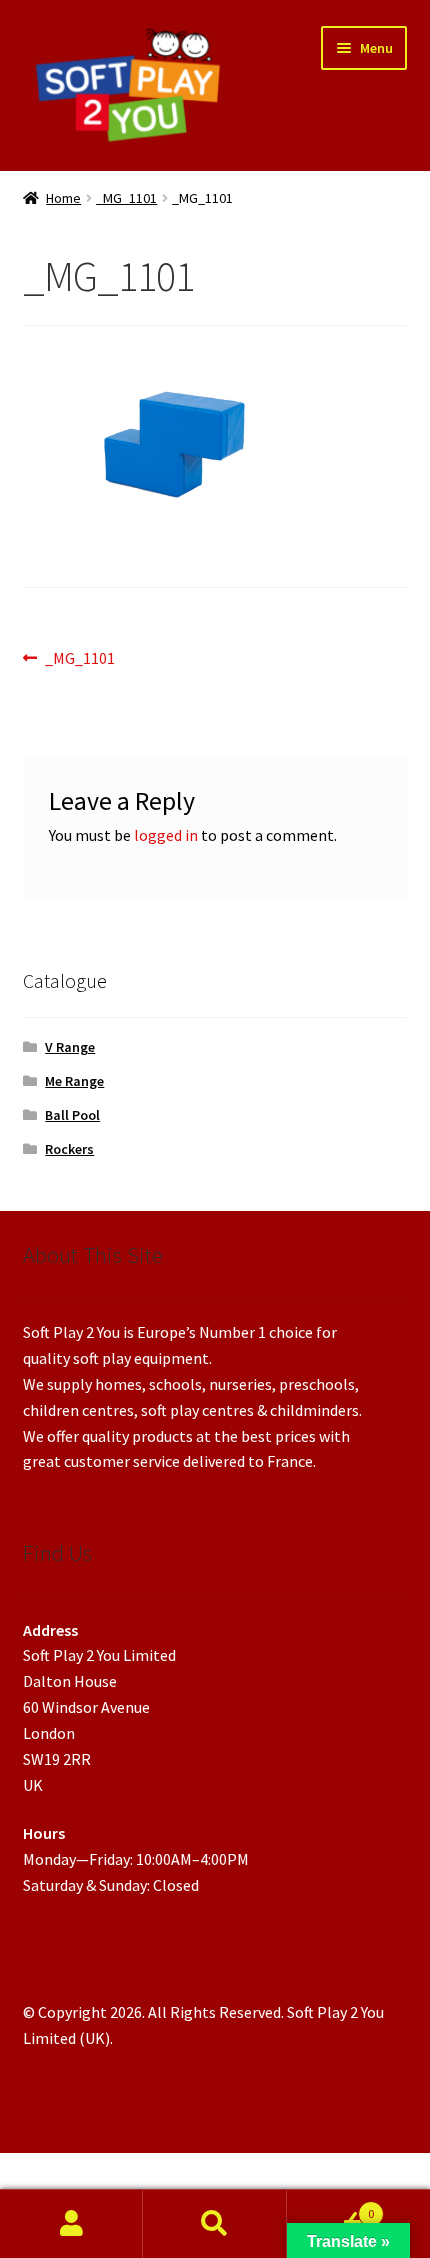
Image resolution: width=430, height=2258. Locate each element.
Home (63, 198)
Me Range (74, 1081)
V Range (70, 1047)
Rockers (69, 1149)
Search (214, 2224)
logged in (166, 835)
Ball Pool (72, 1115)
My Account (71, 2224)
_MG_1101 (126, 198)
